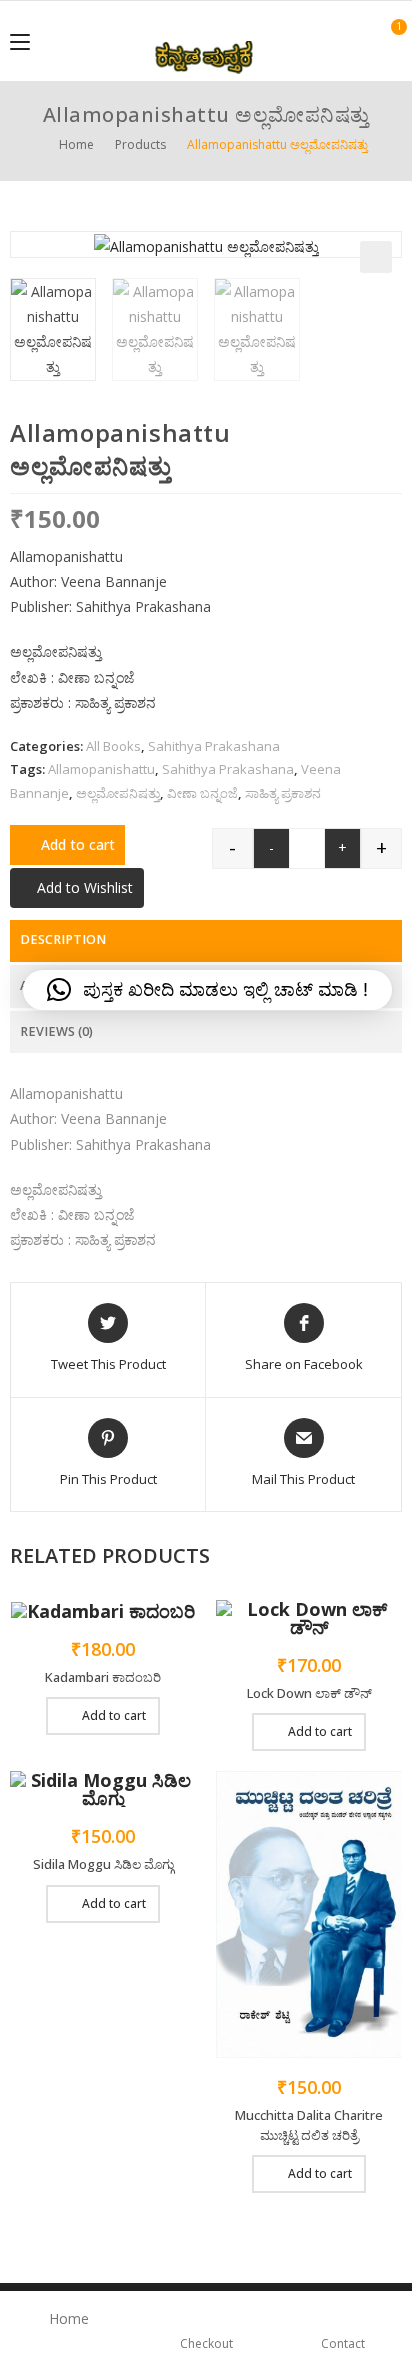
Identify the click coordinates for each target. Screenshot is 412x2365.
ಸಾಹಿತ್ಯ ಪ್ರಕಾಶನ (283, 793)
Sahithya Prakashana (214, 746)
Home (69, 2318)
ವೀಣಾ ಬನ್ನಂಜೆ (202, 793)
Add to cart (78, 844)
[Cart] (388, 40)
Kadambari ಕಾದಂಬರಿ (103, 1677)
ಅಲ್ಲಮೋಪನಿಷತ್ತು (118, 793)
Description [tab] (63, 939)
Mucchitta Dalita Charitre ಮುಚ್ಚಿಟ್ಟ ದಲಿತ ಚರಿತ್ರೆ (309, 2125)
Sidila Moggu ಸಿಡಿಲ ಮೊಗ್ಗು (103, 1864)
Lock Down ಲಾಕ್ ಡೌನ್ (309, 1693)
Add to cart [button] (114, 1715)
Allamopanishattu (101, 769)
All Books (113, 746)
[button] (376, 257)
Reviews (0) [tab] (56, 1031)
